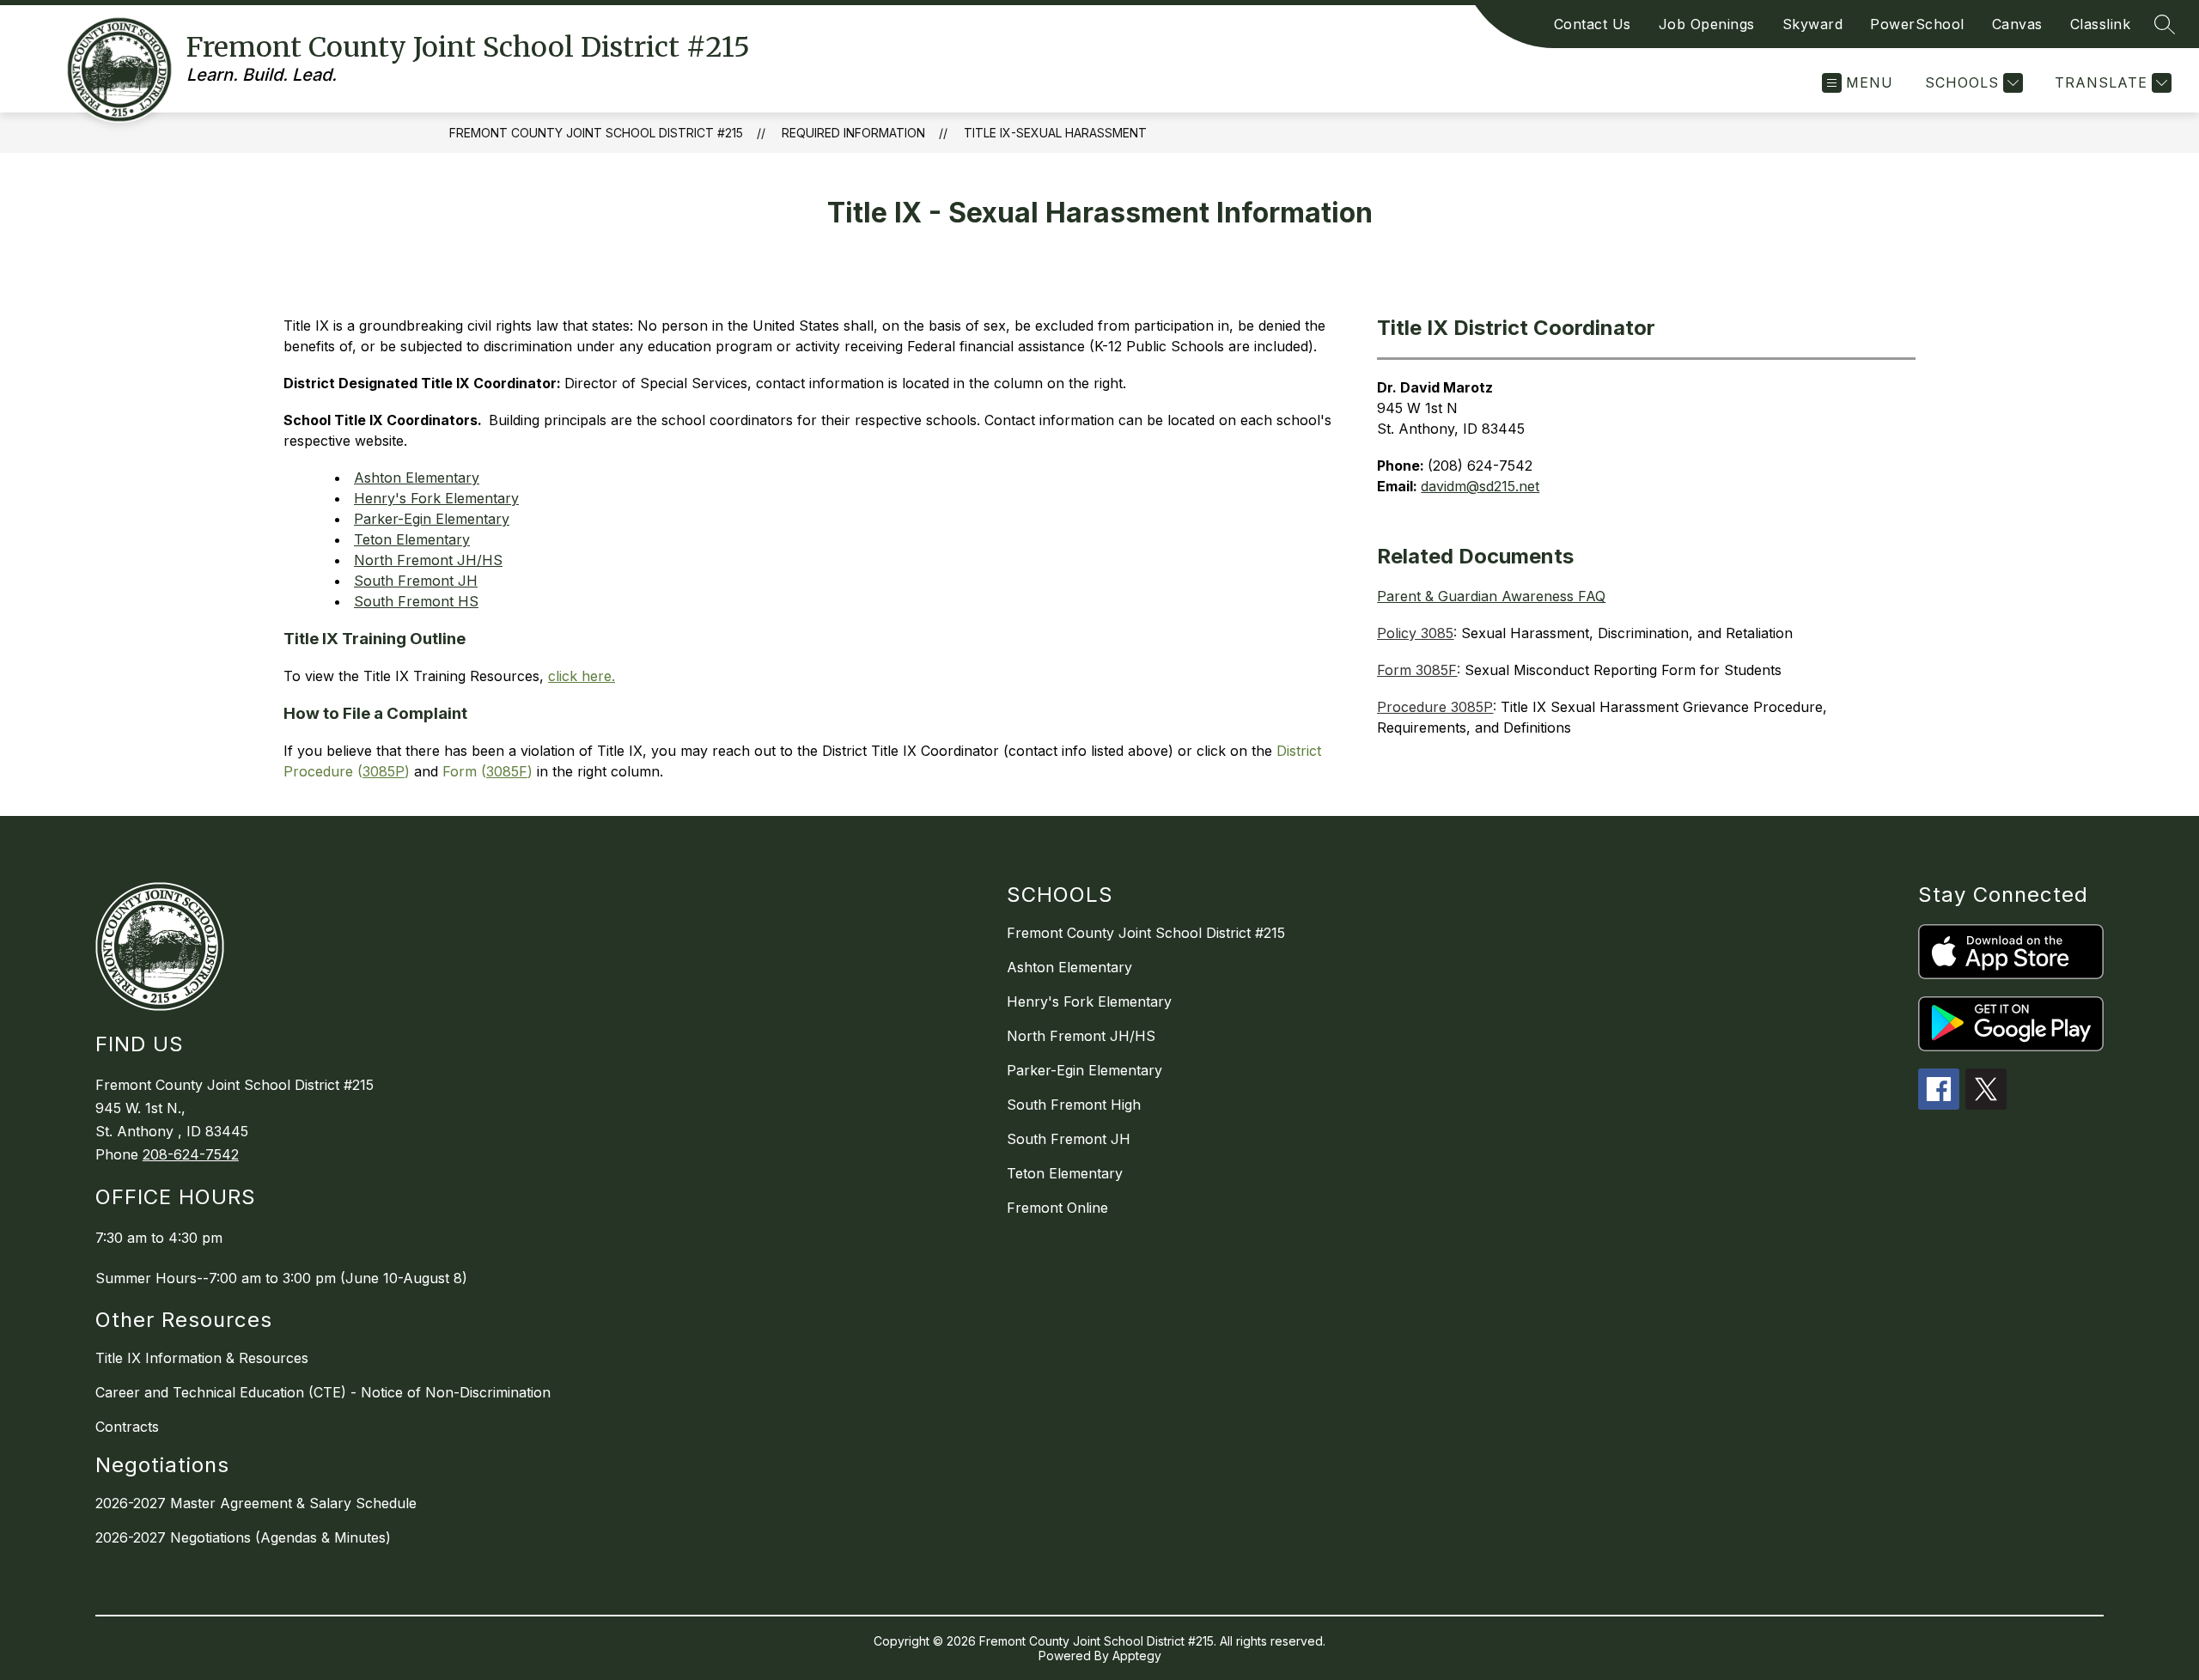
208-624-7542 (191, 1154)
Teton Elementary (412, 539)
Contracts (127, 1427)
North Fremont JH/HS (428, 560)
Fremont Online (1057, 1208)
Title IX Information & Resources (202, 1358)
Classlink (2101, 24)
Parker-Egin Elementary (432, 519)
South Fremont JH (416, 581)
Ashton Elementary (417, 478)
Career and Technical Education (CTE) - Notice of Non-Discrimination (323, 1392)
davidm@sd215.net (1480, 486)
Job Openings (1707, 24)
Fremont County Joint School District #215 (596, 133)
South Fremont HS (416, 601)
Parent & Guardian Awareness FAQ (1491, 596)
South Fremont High (1074, 1105)
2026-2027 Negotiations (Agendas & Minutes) (243, 1537)
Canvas (2017, 24)
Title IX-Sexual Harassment (1055, 133)
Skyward (1813, 24)
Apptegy (1137, 1656)
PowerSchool (1917, 24)
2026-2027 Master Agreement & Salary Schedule (256, 1503)
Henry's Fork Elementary (436, 498)
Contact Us (1593, 24)
